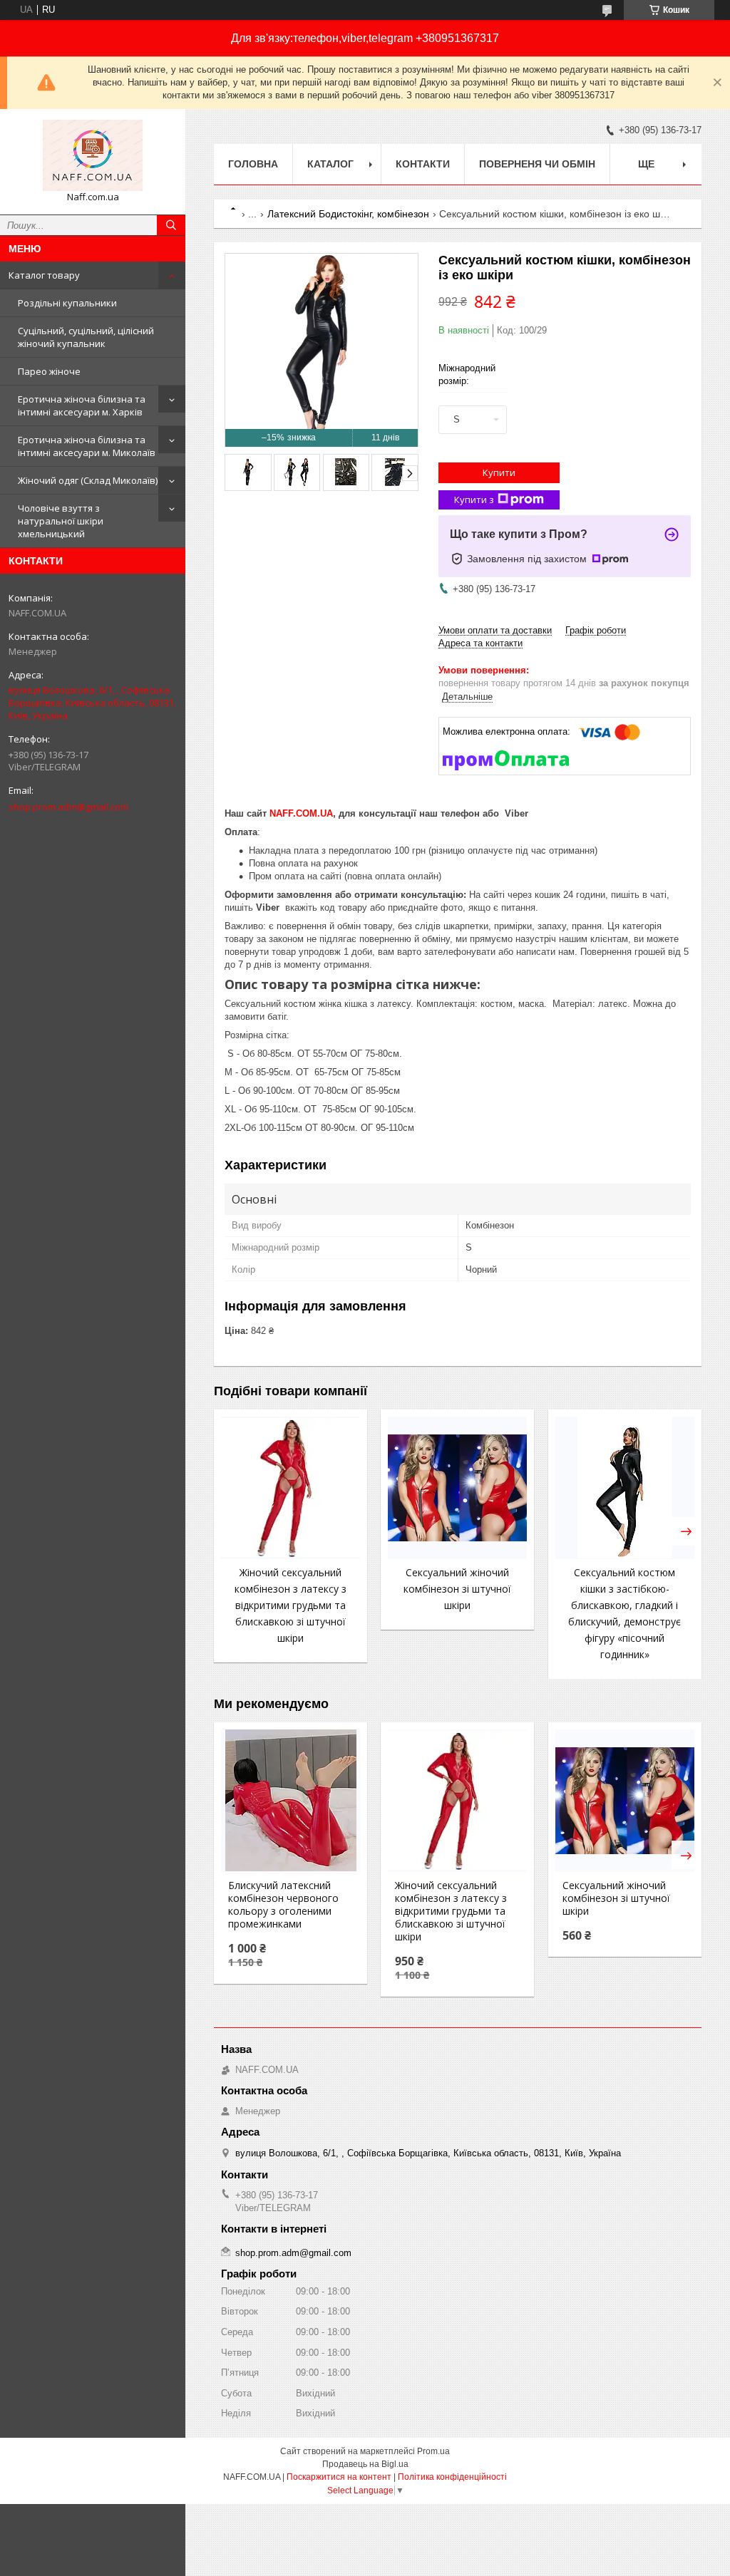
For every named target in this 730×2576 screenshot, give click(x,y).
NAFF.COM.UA (301, 813)
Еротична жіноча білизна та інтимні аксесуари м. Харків (82, 405)
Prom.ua (433, 2451)
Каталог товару (44, 275)
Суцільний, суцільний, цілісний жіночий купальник (86, 337)
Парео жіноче (49, 371)
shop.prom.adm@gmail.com (68, 807)
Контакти (423, 164)
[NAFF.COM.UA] (93, 155)
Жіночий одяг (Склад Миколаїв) (88, 480)
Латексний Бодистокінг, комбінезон (348, 214)
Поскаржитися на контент (339, 2477)
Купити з (474, 500)
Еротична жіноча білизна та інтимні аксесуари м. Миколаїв (87, 446)
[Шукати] (171, 225)
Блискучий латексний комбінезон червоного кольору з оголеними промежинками (283, 1905)
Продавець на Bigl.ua (365, 2464)
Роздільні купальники (67, 303)
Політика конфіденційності (452, 2477)
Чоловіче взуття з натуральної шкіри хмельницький (61, 521)
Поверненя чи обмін (537, 164)
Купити (499, 472)
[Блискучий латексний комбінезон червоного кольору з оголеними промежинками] (291, 1801)
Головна (253, 164)
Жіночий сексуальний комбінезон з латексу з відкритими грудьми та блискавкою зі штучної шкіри (291, 1605)
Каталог (330, 164)
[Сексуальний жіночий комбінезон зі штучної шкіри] (457, 1488)
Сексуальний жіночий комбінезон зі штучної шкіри (457, 1589)
